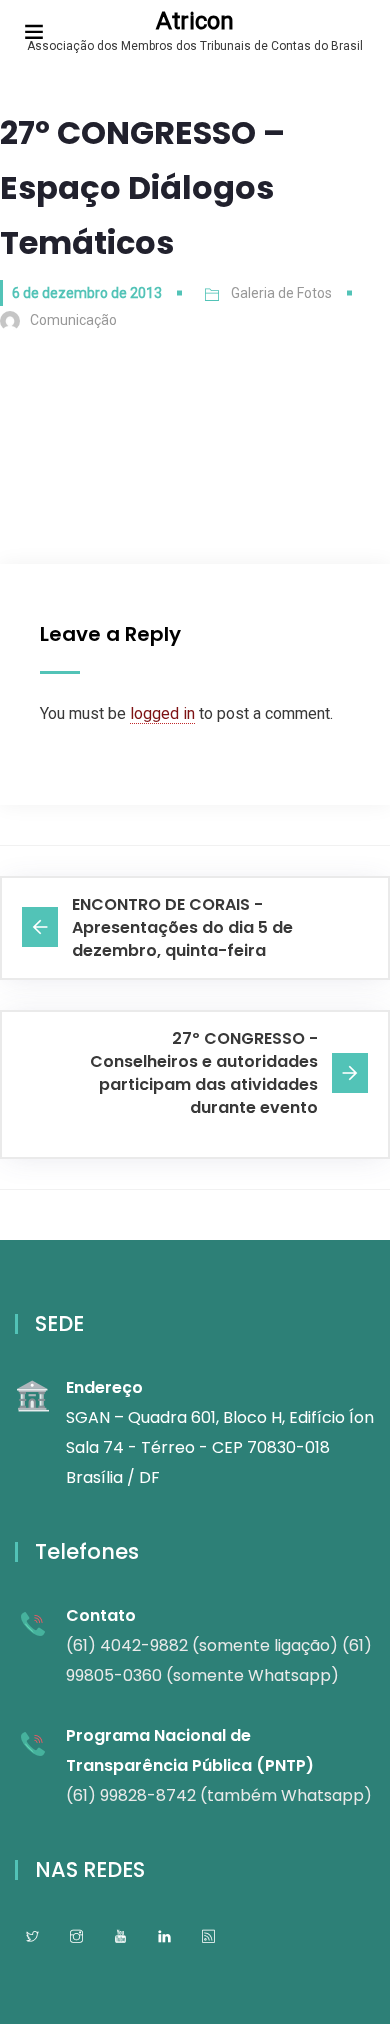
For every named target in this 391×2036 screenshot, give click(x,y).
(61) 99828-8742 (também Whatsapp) (219, 1795)
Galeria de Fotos (281, 293)
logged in (162, 713)
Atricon (195, 21)
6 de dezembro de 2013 (87, 293)
